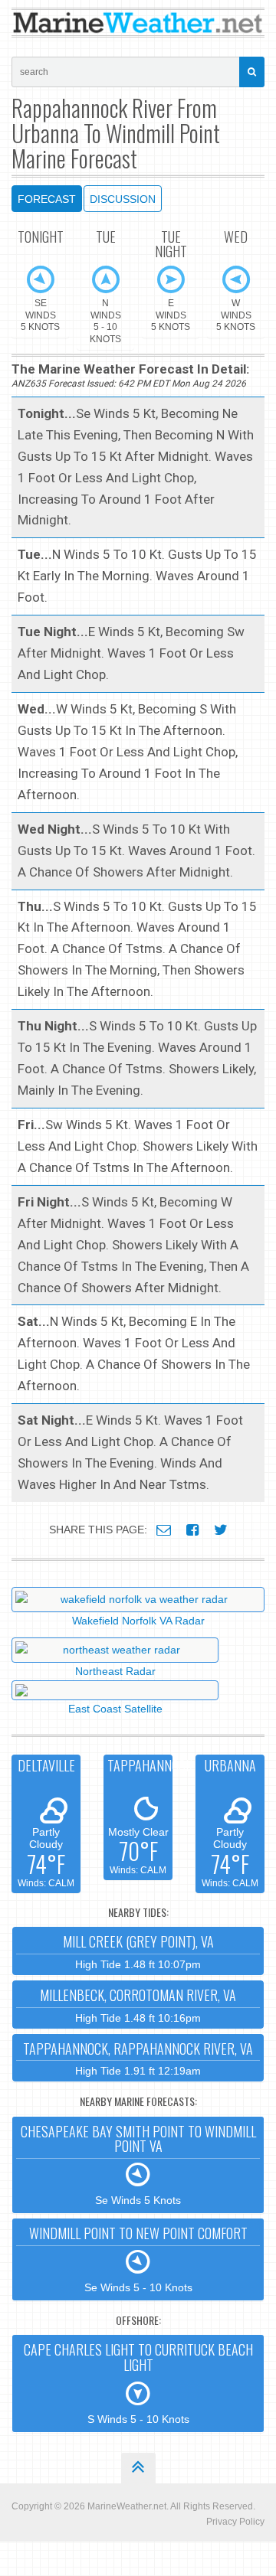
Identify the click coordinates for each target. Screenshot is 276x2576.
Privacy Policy (235, 2522)
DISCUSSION (123, 199)
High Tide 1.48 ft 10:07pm (138, 1951)
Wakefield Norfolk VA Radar (138, 1621)
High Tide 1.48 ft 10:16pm (138, 2005)
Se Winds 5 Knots (138, 2164)
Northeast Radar (115, 1671)
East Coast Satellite (115, 1709)
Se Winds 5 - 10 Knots (138, 2258)
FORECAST (47, 199)
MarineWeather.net (127, 2506)
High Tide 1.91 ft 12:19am (138, 2058)
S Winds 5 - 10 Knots (138, 2382)
